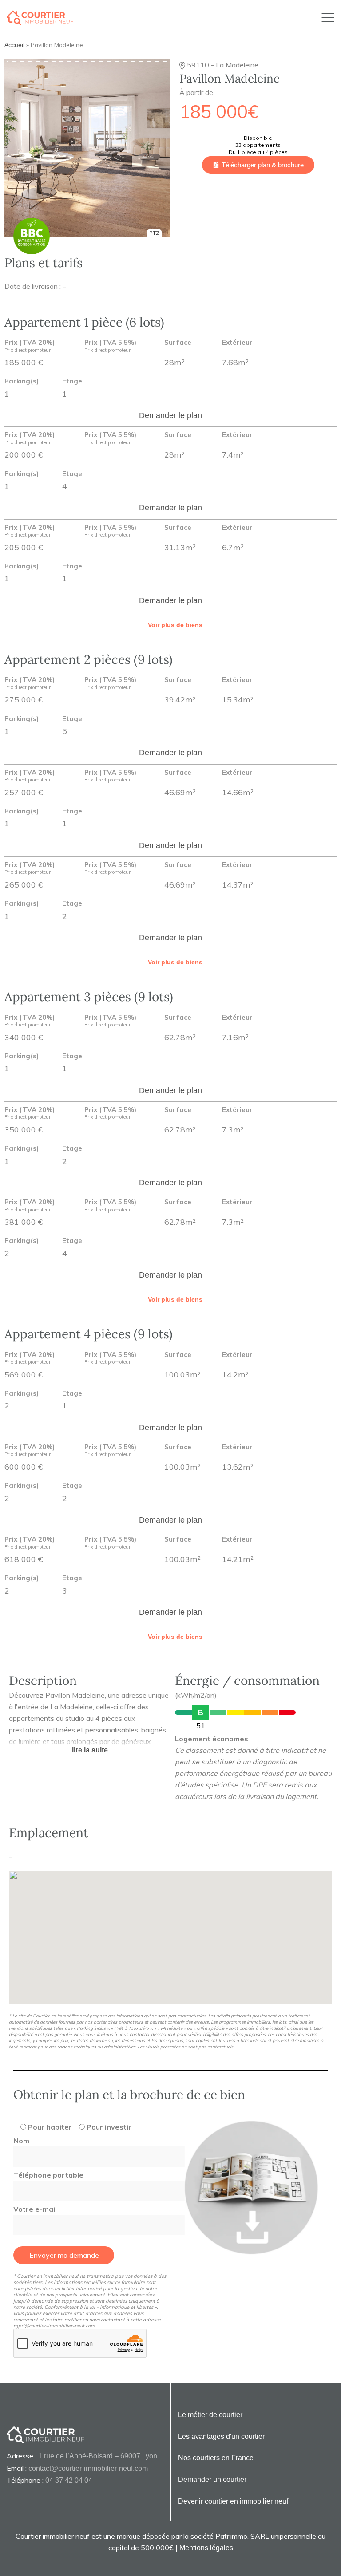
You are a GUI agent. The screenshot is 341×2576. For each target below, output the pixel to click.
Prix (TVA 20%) (30, 346)
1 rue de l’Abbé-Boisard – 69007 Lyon (98, 2456)
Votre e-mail (35, 2209)
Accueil (14, 45)
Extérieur (237, 343)
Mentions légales (206, 2548)
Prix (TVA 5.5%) (110, 346)
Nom (21, 2141)
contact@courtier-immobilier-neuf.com (88, 2468)
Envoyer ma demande (64, 2255)
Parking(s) (22, 381)
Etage (72, 381)
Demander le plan (170, 415)
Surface (178, 343)
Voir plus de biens (175, 625)
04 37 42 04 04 (69, 2480)
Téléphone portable (48, 2175)
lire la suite (90, 1750)
